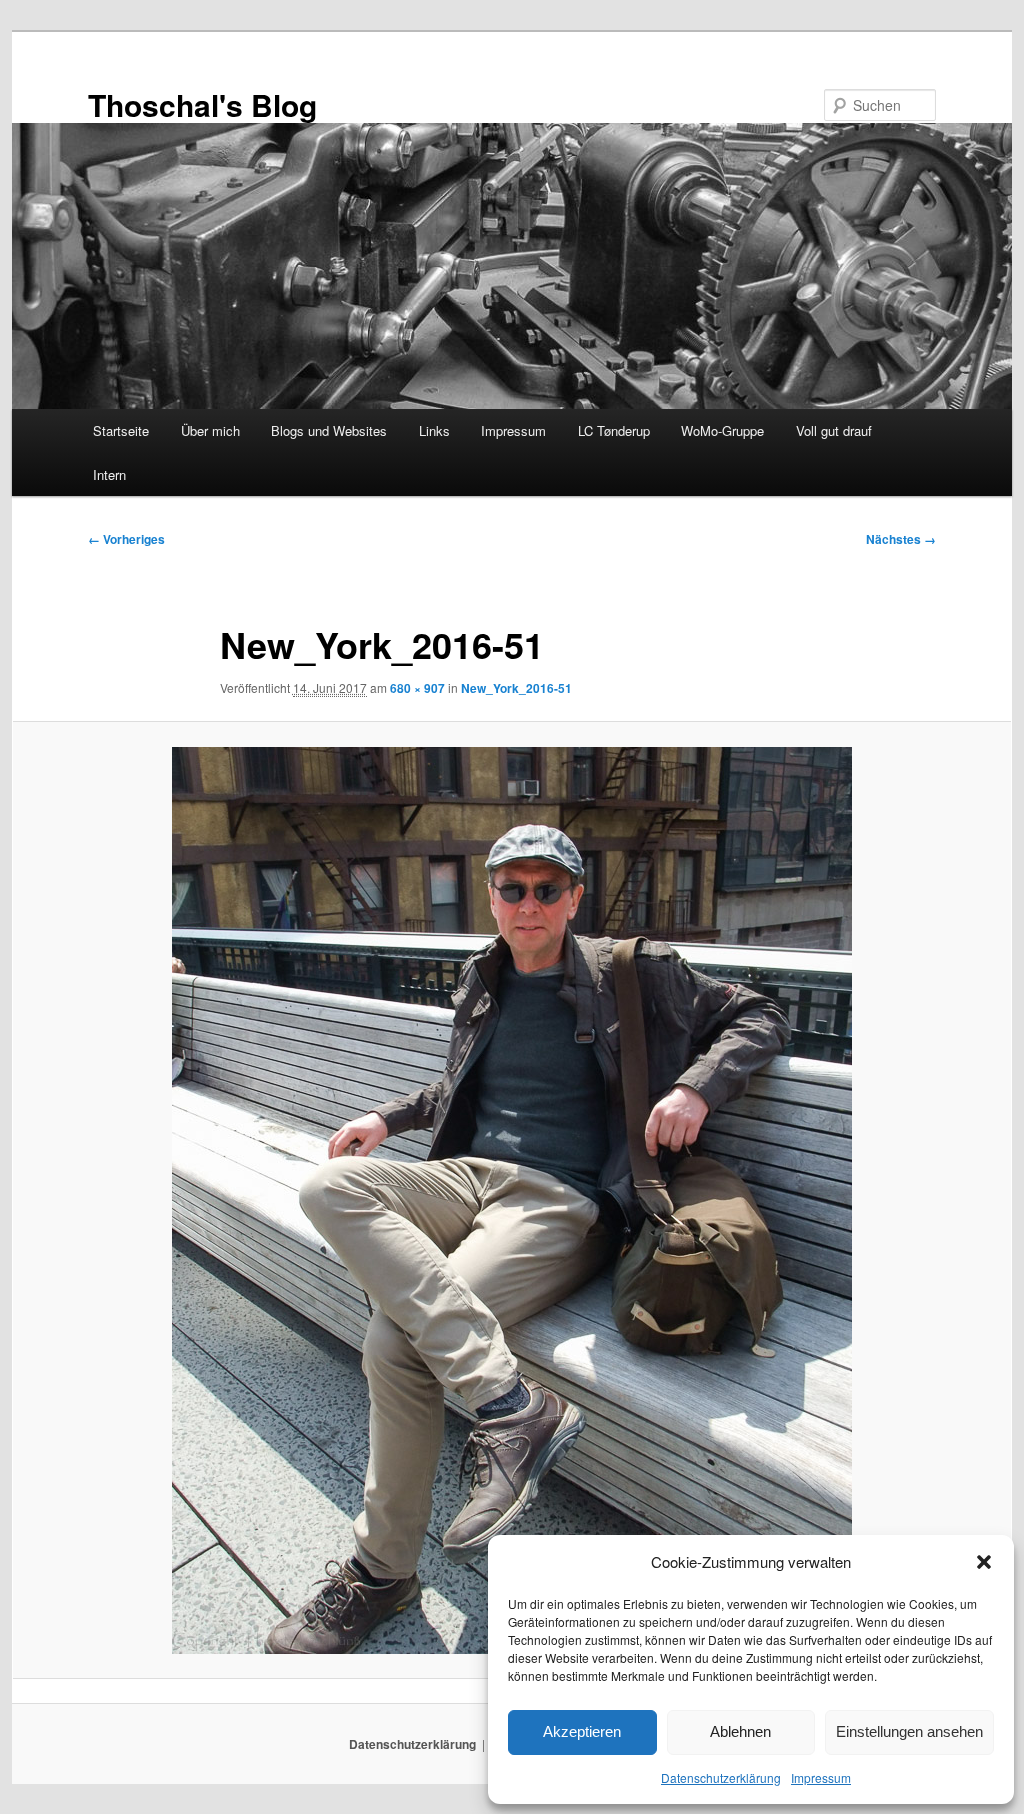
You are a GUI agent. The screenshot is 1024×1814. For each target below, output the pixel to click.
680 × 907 (417, 688)
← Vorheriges (126, 539)
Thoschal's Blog (202, 104)
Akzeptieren (582, 1731)
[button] (984, 1562)
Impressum (821, 1777)
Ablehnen (740, 1731)
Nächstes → (901, 539)
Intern (109, 474)
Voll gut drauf (834, 430)
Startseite (121, 430)
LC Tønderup (614, 430)
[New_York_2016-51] (512, 1200)
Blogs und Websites (329, 430)
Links (434, 430)
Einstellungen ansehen (909, 1731)
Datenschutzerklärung (721, 1777)
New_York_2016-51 (516, 688)
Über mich (210, 430)
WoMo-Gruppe (722, 430)
